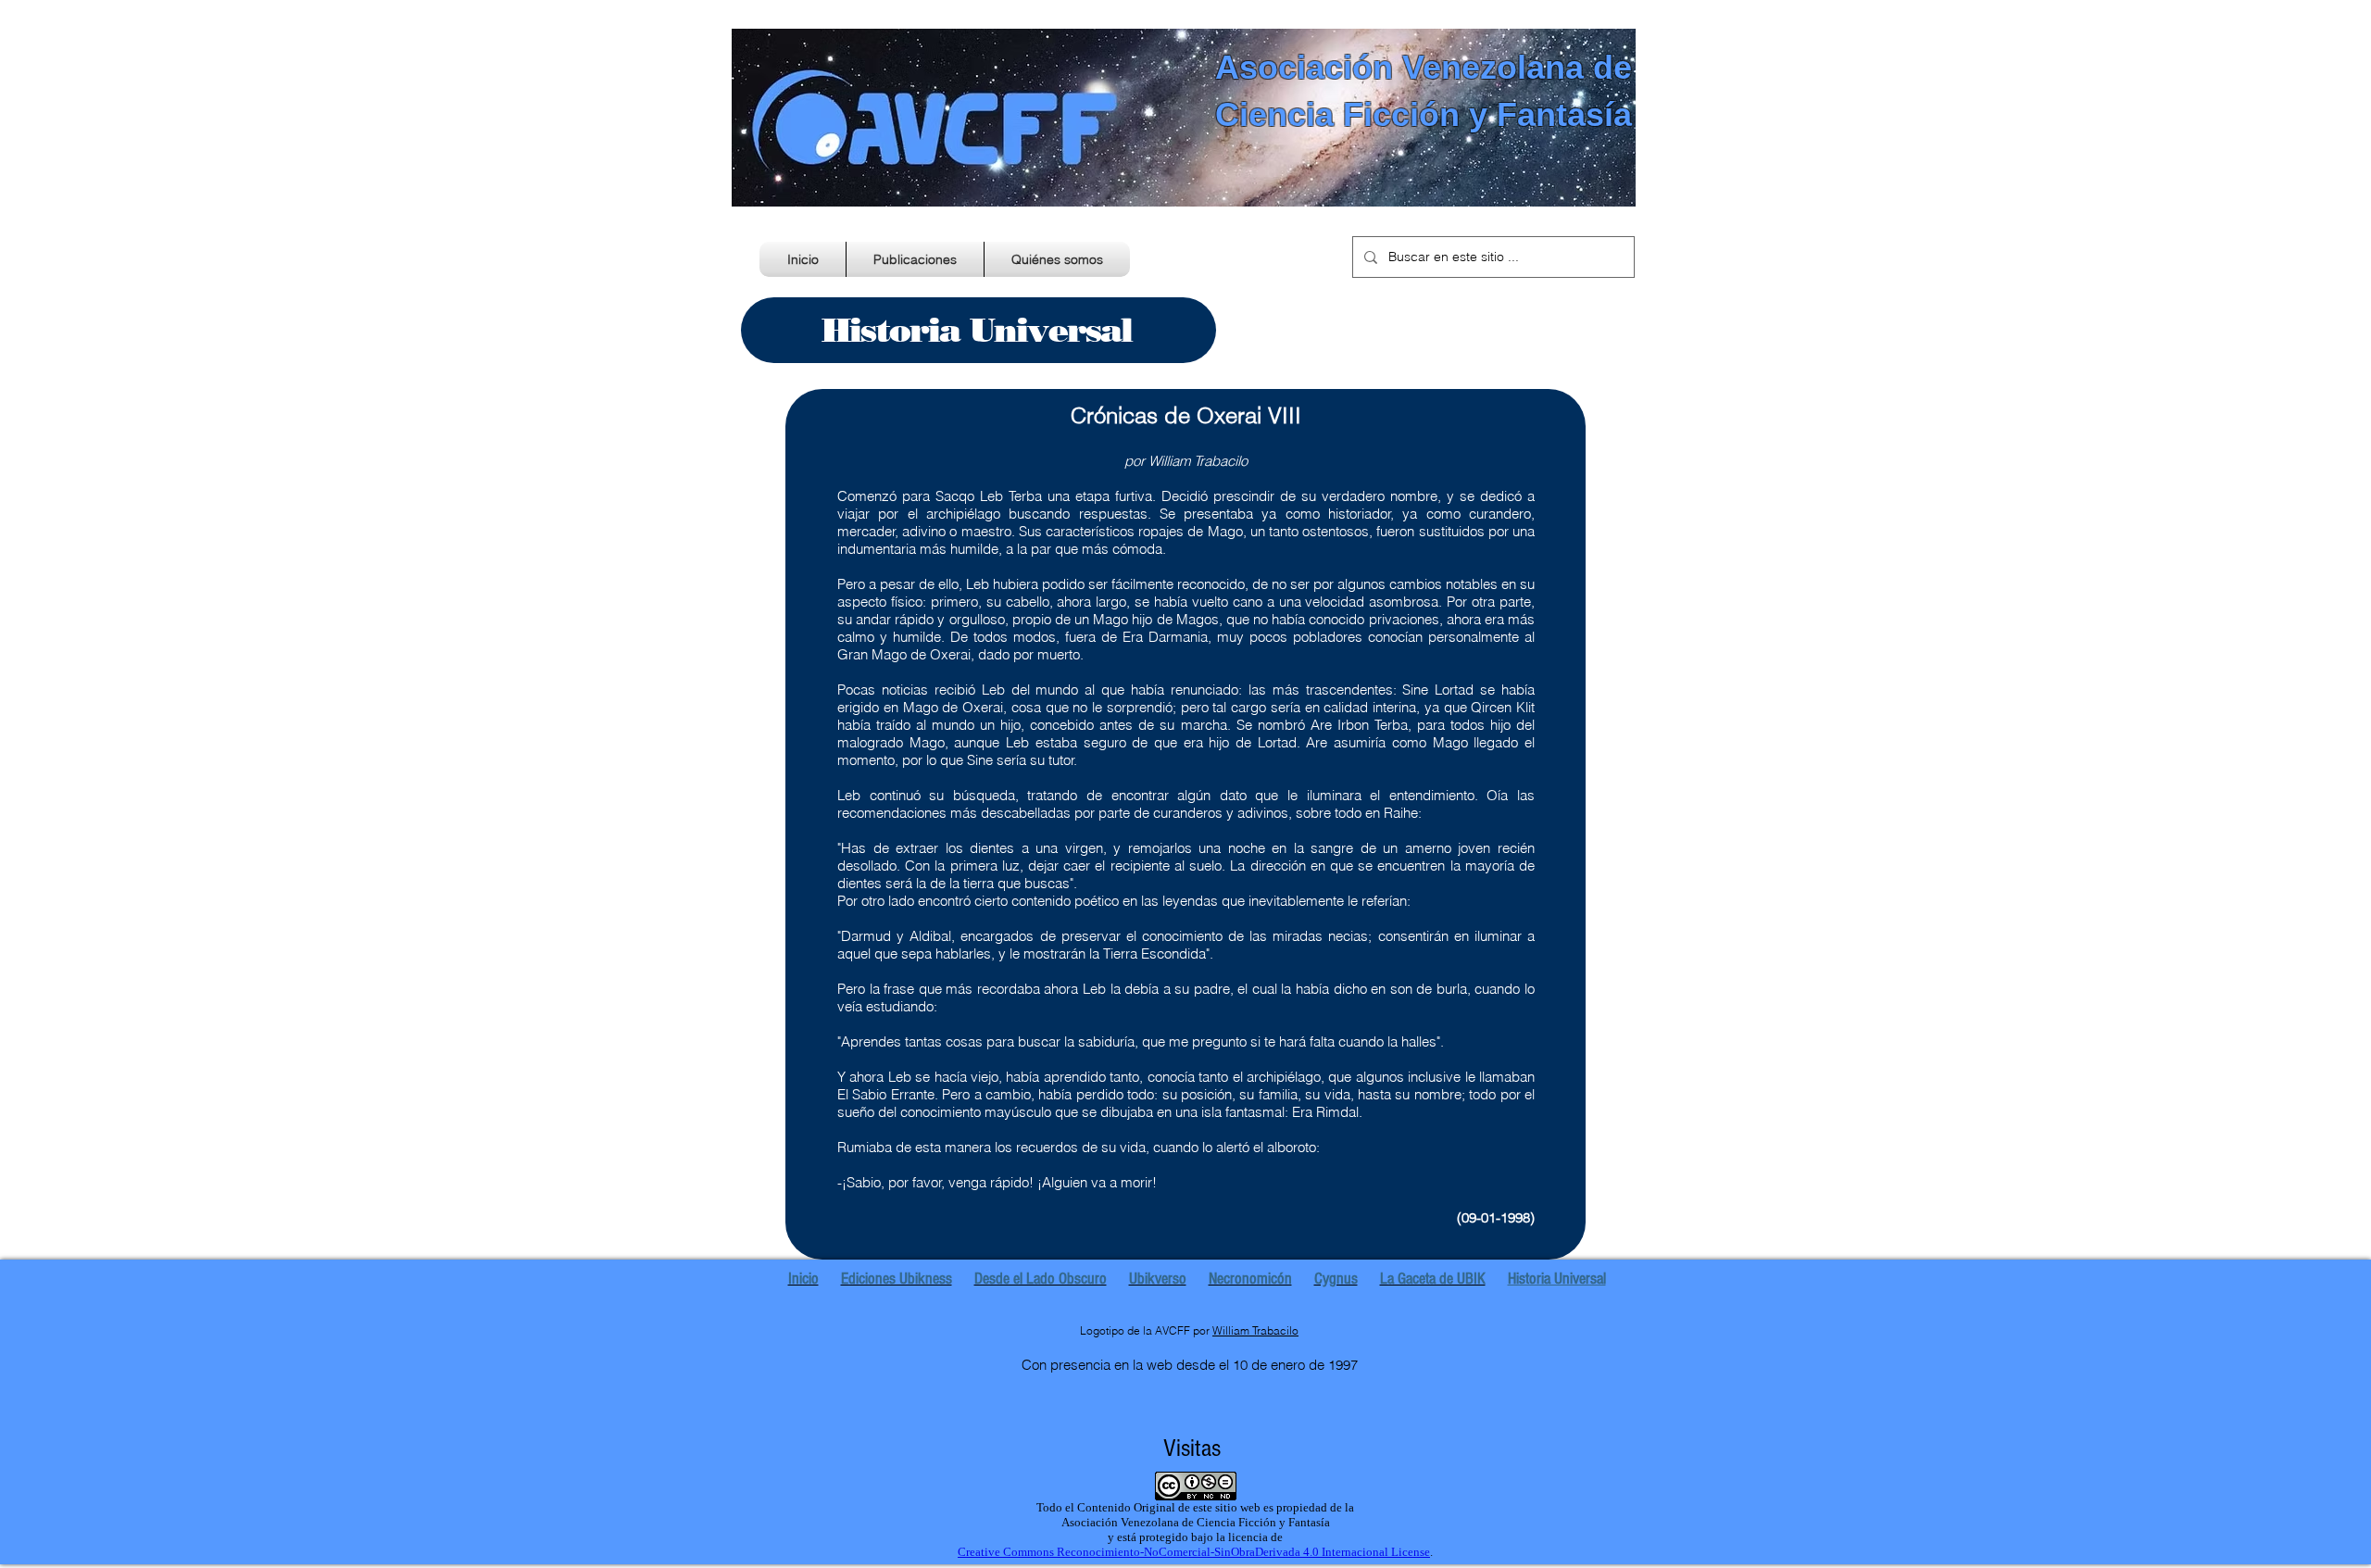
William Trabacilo (1255, 1330)
